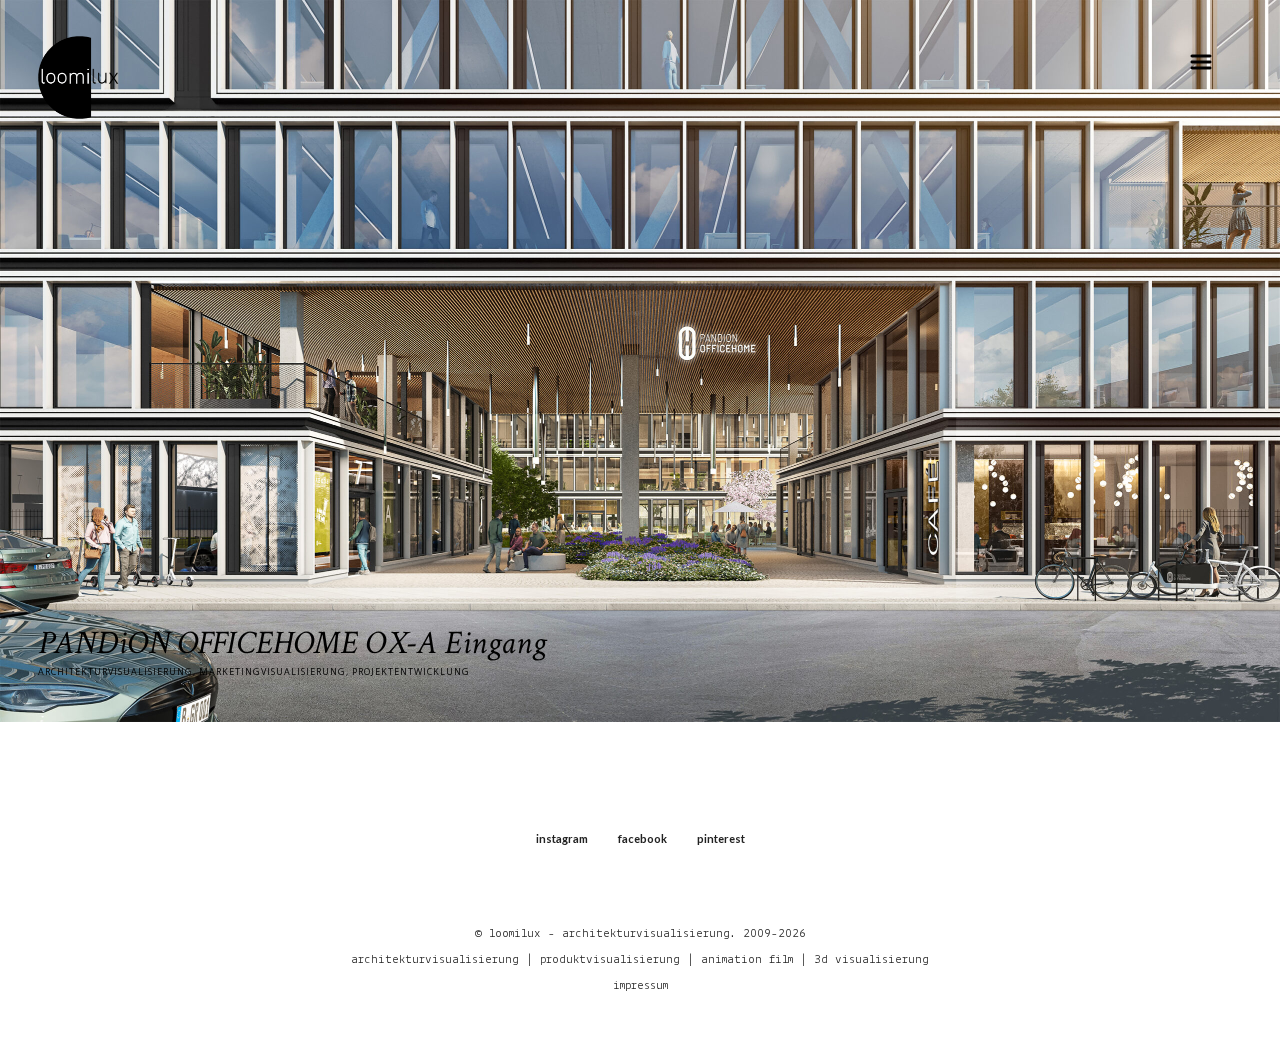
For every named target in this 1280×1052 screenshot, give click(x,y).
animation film (747, 959)
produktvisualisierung (610, 959)
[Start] (78, 76)
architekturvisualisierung (435, 959)
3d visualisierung (871, 959)
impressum (640, 985)
